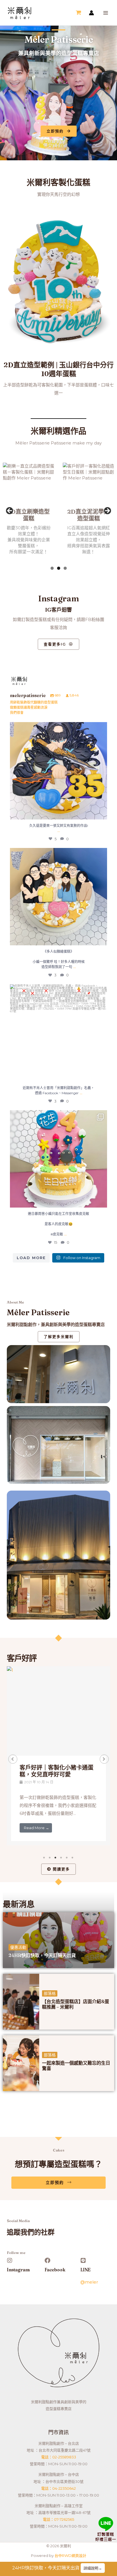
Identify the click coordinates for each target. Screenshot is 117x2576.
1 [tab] (52, 568)
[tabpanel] (58, 1756)
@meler (89, 2282)
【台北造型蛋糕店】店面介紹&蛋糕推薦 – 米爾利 (76, 2004)
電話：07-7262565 (58, 2519)
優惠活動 (18, 1947)
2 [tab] (59, 568)
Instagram (18, 2270)
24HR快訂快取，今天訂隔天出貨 (42, 1955)
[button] (13, 1759)
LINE (85, 2270)
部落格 (50, 1993)
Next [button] (107, 511)
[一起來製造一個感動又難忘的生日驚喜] (21, 2063)
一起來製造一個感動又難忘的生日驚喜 (76, 2066)
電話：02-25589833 (59, 2457)
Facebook (55, 2270)
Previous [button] (10, 511)
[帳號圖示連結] (91, 13)
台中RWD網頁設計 (70, 2555)
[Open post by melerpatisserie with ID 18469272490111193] (58, 1033)
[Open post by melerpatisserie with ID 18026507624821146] (58, 1159)
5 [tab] (67, 1858)
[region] (58, 512)
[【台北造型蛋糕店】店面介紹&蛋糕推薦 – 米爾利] (21, 2002)
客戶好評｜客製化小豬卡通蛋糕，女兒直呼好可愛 (57, 1771)
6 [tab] (73, 1858)
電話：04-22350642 (58, 2488)
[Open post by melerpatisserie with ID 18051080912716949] (58, 897)
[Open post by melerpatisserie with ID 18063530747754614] (58, 771)
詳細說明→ (93, 2568)
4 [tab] (61, 1858)
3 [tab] (65, 568)
